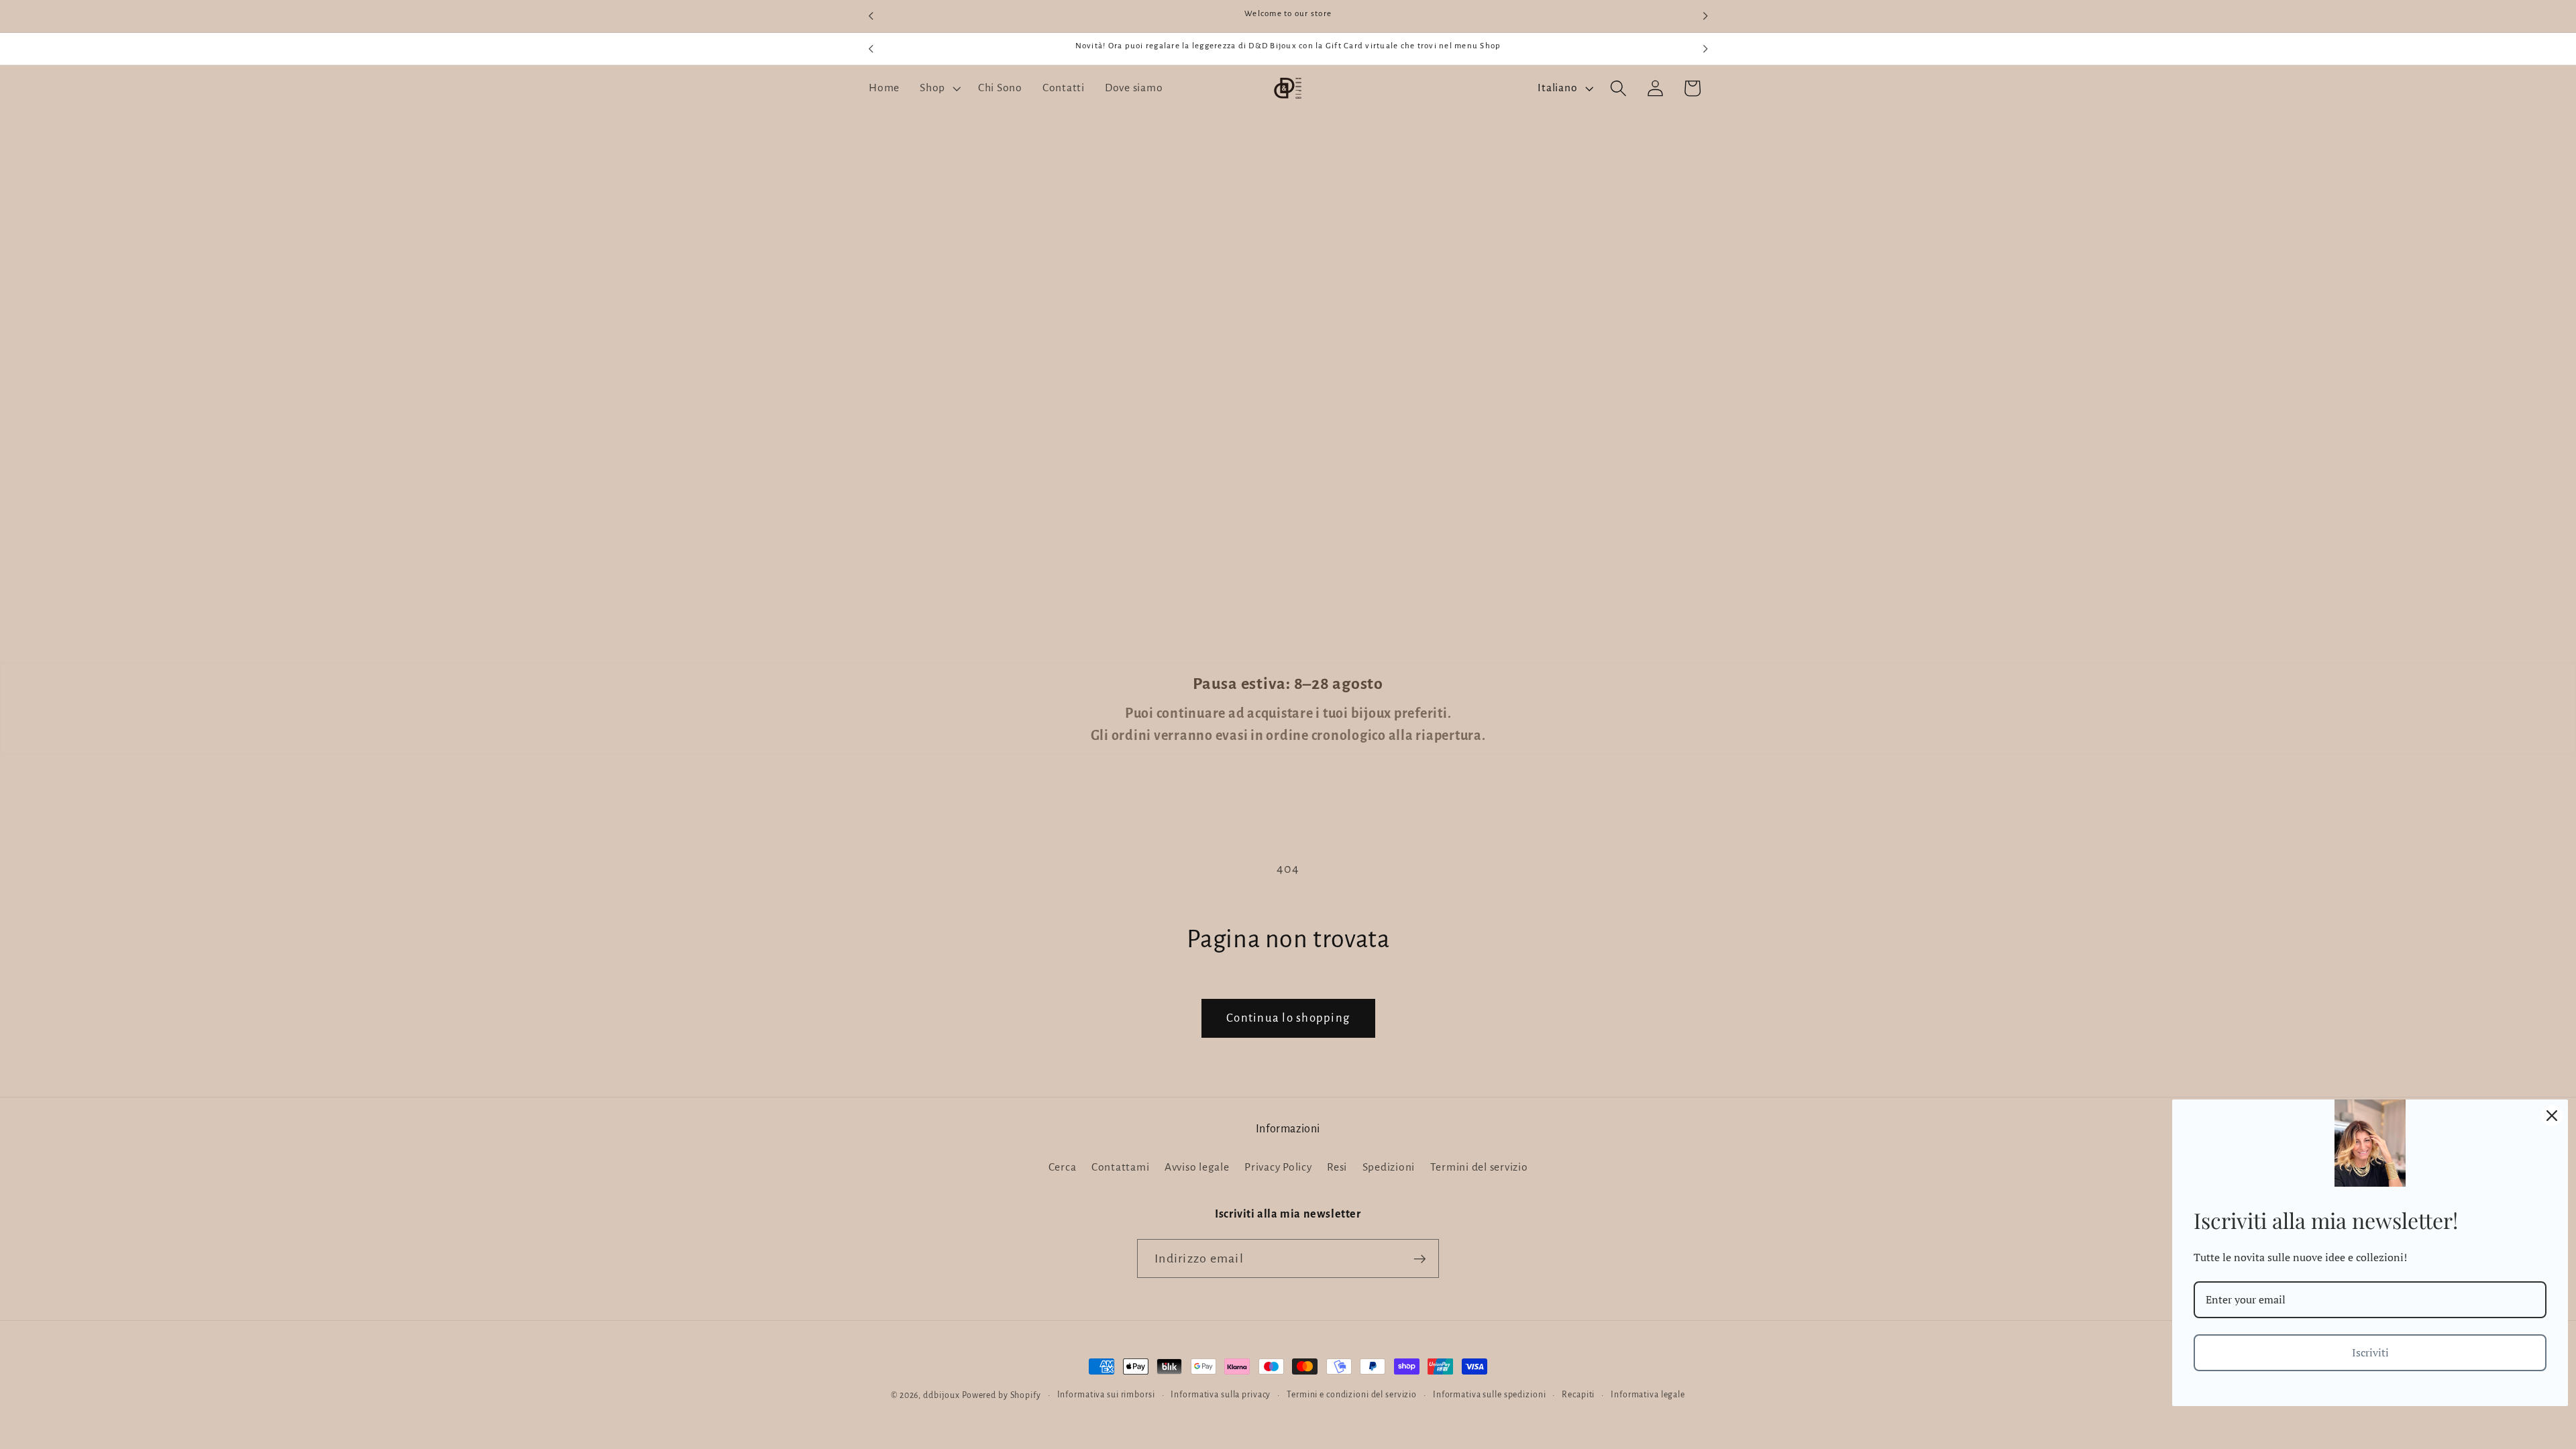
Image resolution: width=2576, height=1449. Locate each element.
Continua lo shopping (1288, 1018)
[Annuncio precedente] (871, 16)
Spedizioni (1389, 1167)
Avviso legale (1197, 1167)
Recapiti (1578, 1395)
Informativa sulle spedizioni (1490, 1395)
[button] (939, 89)
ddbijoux (942, 1395)
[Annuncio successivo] (1705, 16)
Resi (1337, 1167)
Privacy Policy (1278, 1167)
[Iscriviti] (1420, 1258)
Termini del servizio (1479, 1167)
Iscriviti (2370, 1352)
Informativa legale (1648, 1395)
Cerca (1063, 1167)
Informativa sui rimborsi (1106, 1395)
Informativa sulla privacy (1221, 1395)
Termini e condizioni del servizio (1352, 1395)
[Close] (2552, 1116)
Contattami (1121, 1167)
